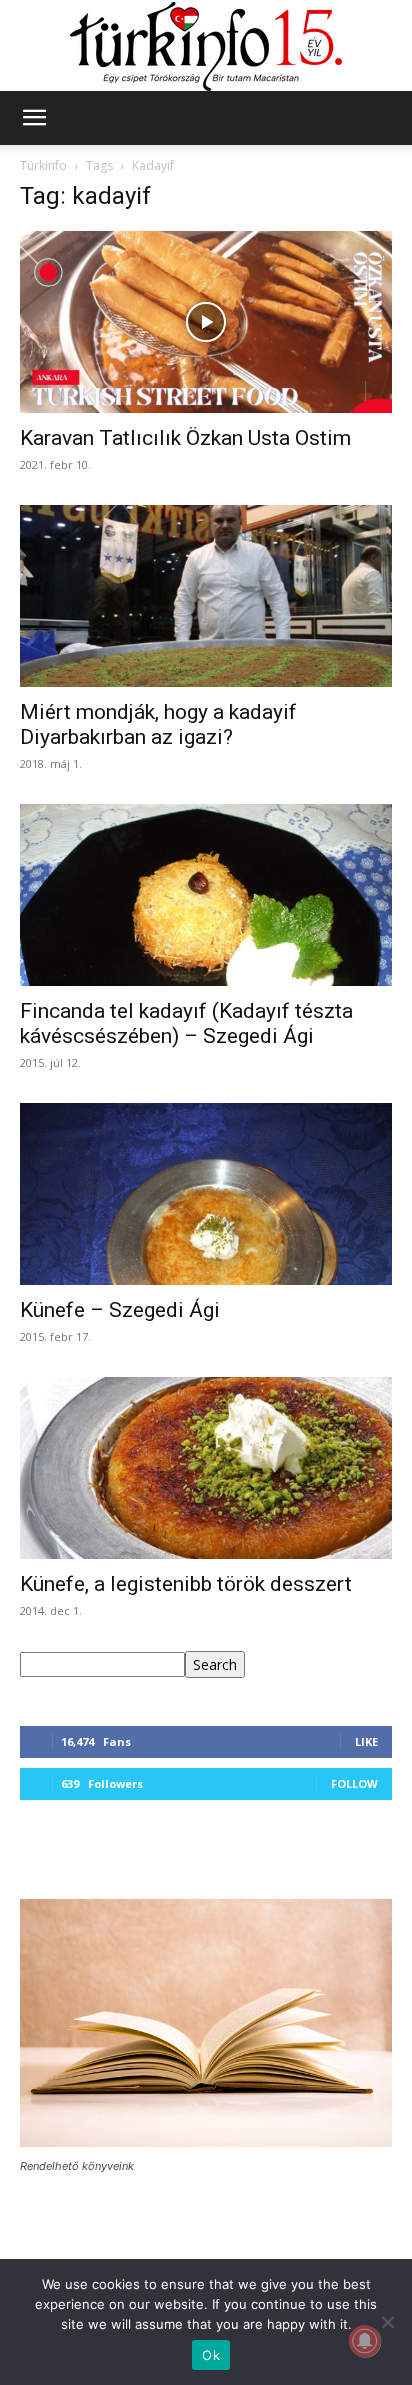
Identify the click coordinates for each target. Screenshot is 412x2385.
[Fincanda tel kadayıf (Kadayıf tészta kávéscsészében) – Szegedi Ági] (206, 895)
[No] (387, 2322)
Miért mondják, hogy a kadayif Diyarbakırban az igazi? (158, 724)
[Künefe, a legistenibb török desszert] (206, 1468)
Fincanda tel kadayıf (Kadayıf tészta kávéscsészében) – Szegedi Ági (186, 1023)
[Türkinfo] (206, 46)
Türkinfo (43, 165)
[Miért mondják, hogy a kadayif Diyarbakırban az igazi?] (206, 596)
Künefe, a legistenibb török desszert (186, 1584)
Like (366, 1741)
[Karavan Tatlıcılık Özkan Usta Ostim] (206, 322)
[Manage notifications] (365, 2341)
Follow (354, 1783)
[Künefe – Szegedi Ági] (206, 1194)
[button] (34, 118)
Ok (211, 2355)
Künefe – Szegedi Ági (120, 1310)
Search (215, 1664)
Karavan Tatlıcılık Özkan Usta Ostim (185, 438)
